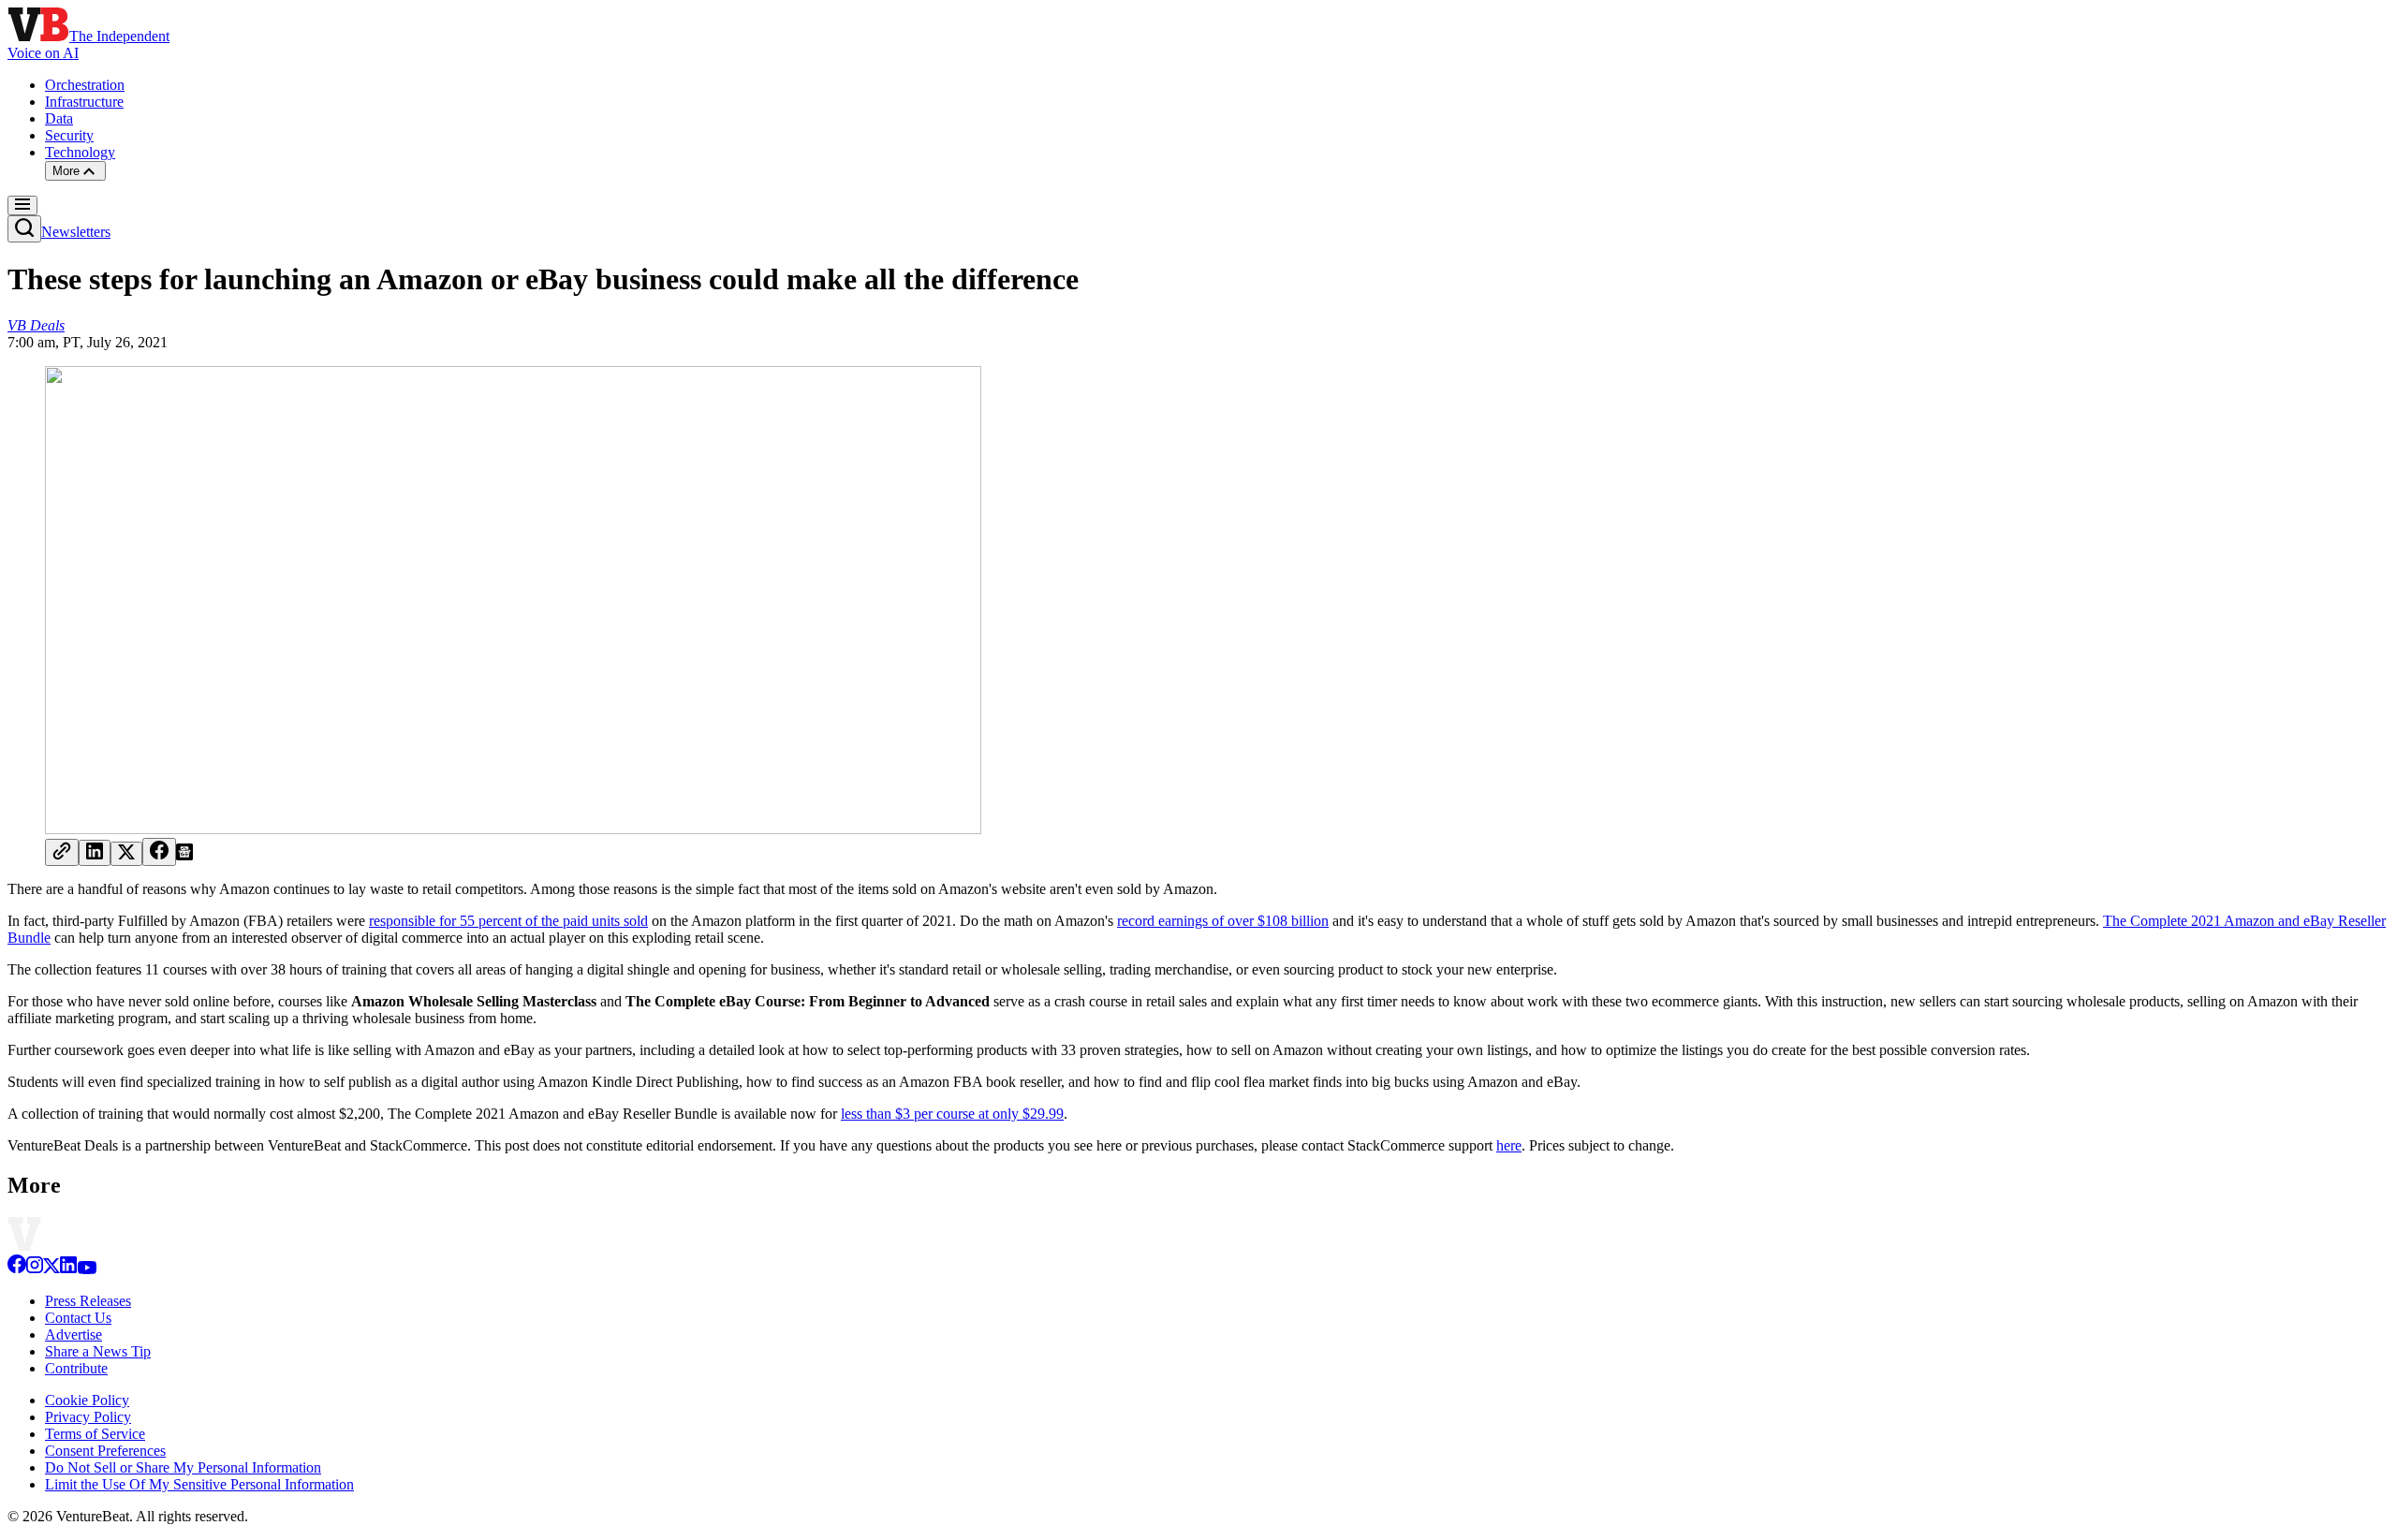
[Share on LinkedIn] (95, 853)
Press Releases (88, 1301)
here (1509, 1145)
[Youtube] (87, 1269)
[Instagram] (35, 1269)
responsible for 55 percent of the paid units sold (508, 921)
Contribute (76, 1368)
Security (69, 135)
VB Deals (36, 325)
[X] (51, 1269)
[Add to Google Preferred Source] (184, 855)
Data (59, 118)
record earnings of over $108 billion (1223, 921)
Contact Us (78, 1318)
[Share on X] (126, 854)
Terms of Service (95, 1434)
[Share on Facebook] (159, 852)
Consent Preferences (105, 1451)
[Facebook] (17, 1269)
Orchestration (85, 85)
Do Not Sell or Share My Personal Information (183, 1467)
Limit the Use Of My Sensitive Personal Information (199, 1484)
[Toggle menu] (22, 205)
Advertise (74, 1335)
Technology (80, 152)
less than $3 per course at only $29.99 (952, 1114)
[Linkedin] (68, 1269)
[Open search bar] (24, 229)
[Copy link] (62, 852)
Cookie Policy (87, 1400)
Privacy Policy (88, 1417)
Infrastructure (84, 102)
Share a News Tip (98, 1351)
